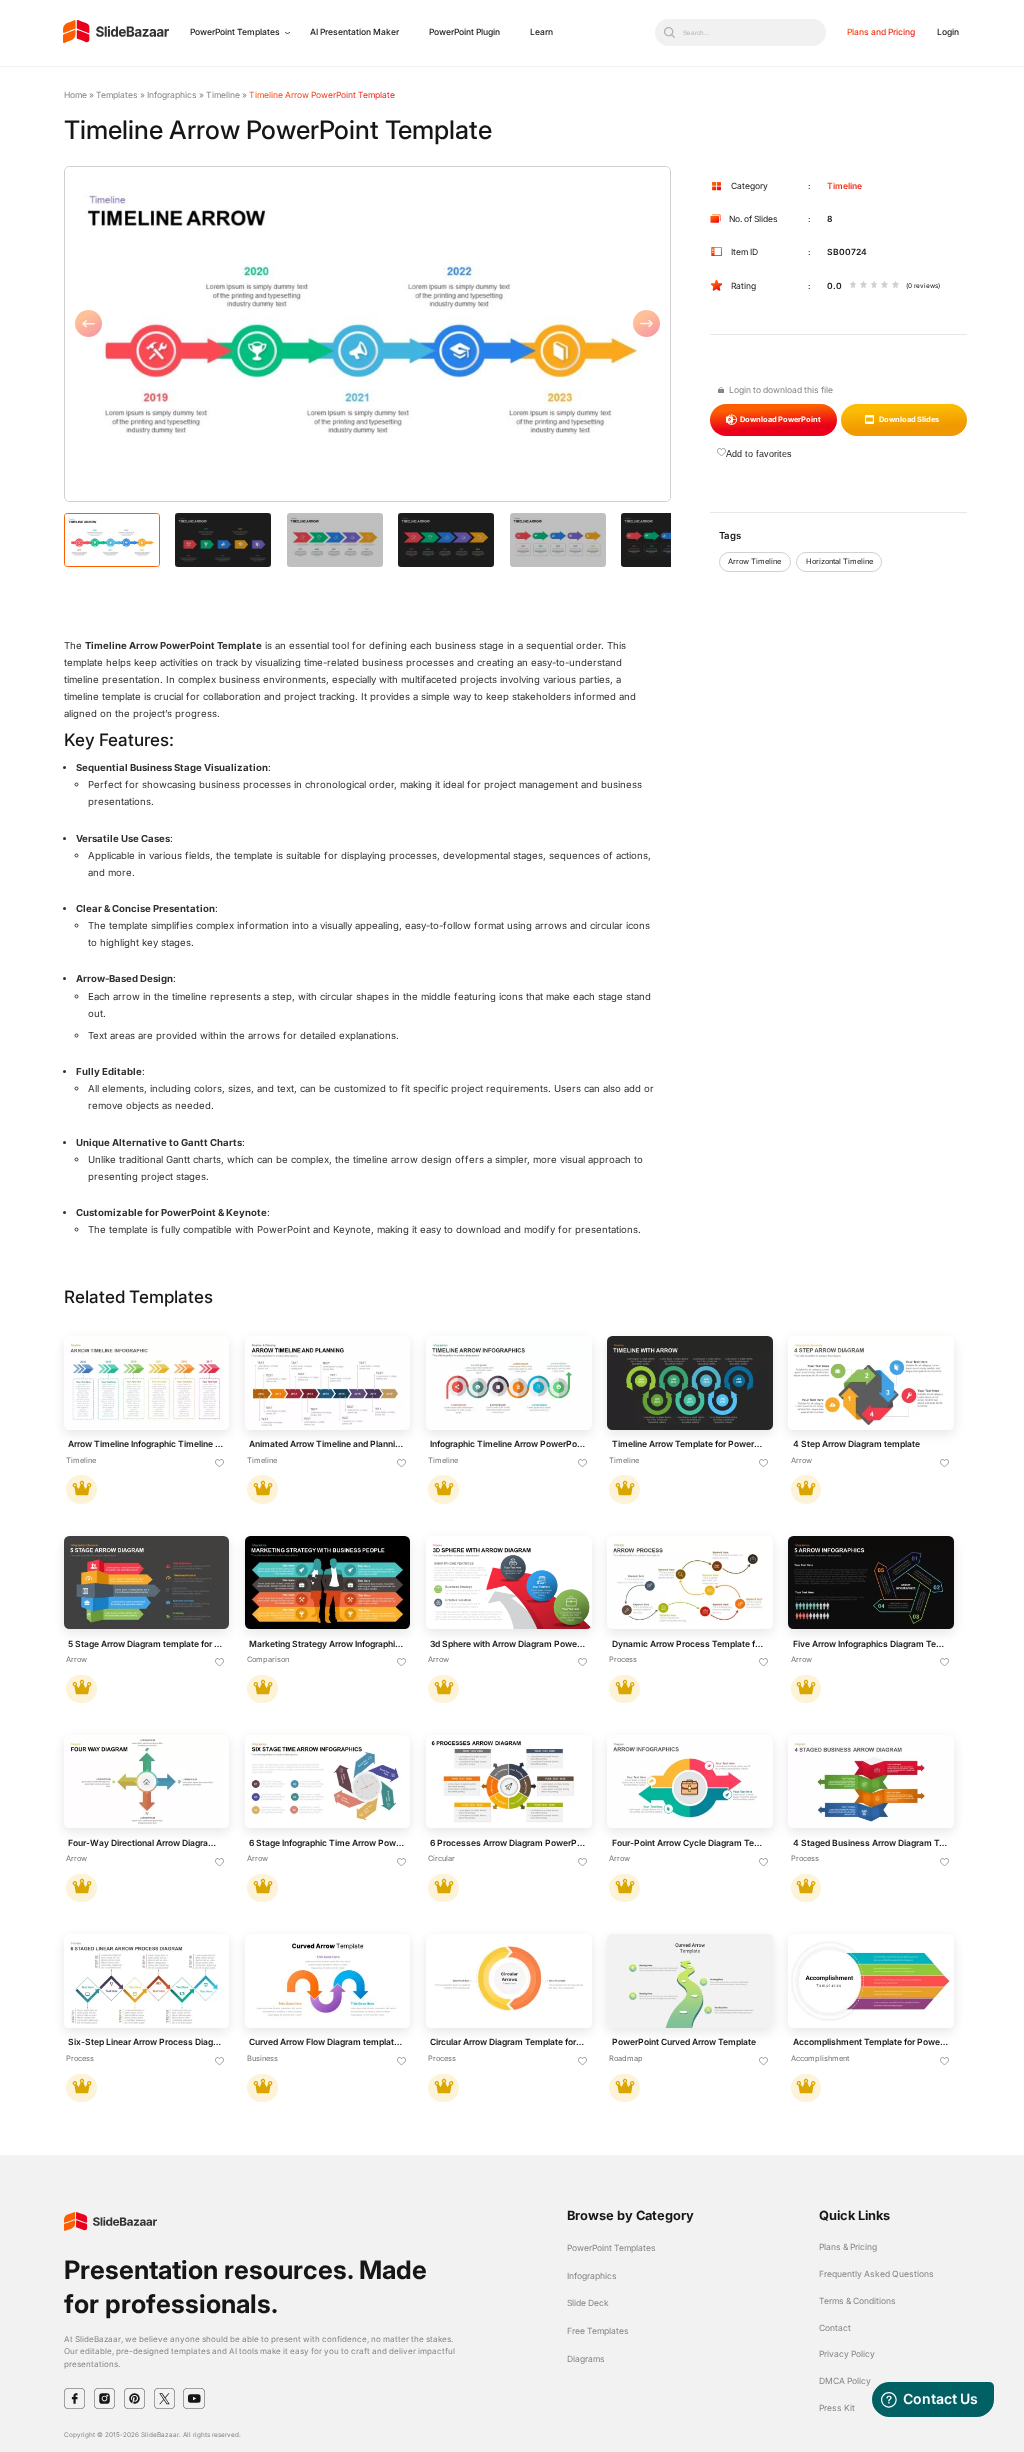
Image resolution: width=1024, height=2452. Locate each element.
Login (948, 32)
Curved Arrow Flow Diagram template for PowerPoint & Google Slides (327, 2042)
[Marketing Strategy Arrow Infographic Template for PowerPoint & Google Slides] (327, 1582)
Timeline (223, 95)
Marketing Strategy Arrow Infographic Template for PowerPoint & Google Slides (327, 1644)
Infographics (172, 95)
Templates (117, 95)
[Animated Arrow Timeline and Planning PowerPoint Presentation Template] (327, 1382)
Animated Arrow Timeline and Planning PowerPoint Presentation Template (327, 1444)
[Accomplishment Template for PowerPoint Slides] (870, 1980)
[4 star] (884, 286)
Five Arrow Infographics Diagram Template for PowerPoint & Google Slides (871, 1644)
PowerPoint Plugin (464, 32)
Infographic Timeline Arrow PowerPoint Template (508, 1444)
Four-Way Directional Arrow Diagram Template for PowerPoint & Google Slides (146, 1843)
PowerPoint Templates (235, 32)
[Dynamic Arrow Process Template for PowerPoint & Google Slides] (689, 1582)
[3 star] (874, 286)
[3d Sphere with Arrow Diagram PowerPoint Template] (508, 1582)
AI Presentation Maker (354, 32)
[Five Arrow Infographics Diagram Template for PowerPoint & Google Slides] (870, 1582)
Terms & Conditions (857, 2301)
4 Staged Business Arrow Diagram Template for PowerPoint (871, 1843)
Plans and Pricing (881, 32)
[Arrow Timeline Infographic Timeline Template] (146, 1382)
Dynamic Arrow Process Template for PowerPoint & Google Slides (690, 1644)
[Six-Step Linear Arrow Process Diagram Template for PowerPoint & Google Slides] (146, 1980)
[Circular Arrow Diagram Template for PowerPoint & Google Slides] (508, 1980)
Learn (541, 32)
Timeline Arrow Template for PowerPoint (690, 1444)
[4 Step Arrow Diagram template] (870, 1382)
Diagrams (586, 2359)
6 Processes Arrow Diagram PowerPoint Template (508, 1843)
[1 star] (853, 286)
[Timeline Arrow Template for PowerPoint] (689, 1382)
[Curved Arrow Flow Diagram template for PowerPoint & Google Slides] (327, 1980)
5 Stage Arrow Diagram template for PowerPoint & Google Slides (146, 1644)
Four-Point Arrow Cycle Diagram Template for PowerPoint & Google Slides (690, 1843)
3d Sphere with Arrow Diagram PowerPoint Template (508, 1644)
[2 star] (863, 286)
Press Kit (837, 2408)
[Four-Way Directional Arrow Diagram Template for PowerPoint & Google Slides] (146, 1781)
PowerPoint (780, 419)
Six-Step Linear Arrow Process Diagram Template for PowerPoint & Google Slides (146, 2042)
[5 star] (895, 286)
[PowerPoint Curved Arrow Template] (689, 1980)
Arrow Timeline (754, 561)
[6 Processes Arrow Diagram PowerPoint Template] (508, 1781)
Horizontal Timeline (839, 561)
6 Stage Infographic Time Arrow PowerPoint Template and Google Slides (327, 1843)
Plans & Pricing (848, 2247)
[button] (215, 335)
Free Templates (598, 2331)
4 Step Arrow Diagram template (856, 1444)
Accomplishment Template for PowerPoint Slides (871, 2042)
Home (75, 95)
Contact (835, 2328)
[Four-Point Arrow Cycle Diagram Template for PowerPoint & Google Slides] (689, 1781)
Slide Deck (588, 2303)
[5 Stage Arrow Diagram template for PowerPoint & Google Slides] (146, 1582)
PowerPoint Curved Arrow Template (684, 2042)
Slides (909, 419)
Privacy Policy (847, 2354)
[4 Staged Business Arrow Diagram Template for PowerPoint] (870, 1781)
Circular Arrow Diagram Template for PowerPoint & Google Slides (508, 2042)
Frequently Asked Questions (876, 2274)
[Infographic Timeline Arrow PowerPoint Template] (508, 1382)
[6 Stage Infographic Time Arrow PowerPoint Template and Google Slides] (327, 1781)
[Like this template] (220, 1464)
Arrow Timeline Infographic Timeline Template (146, 1444)
